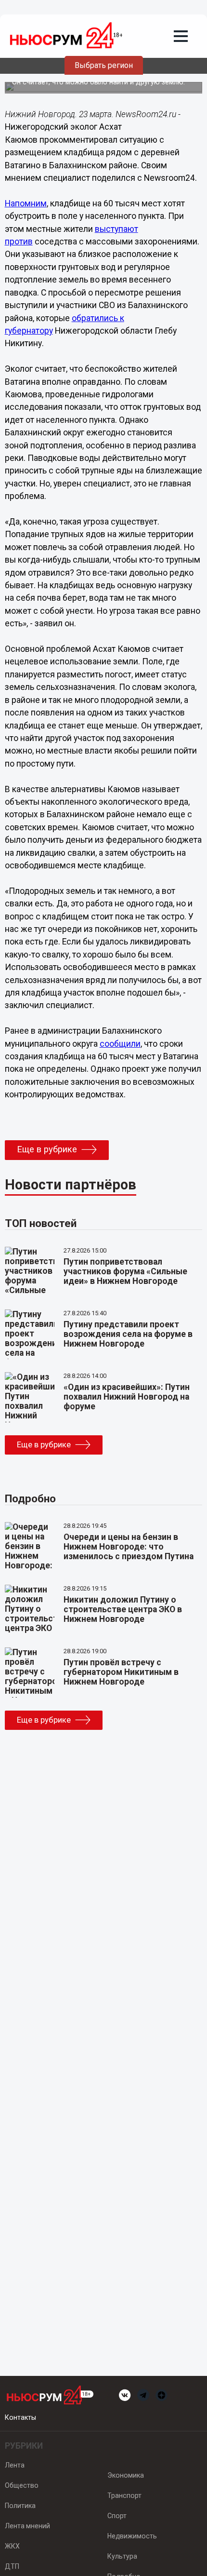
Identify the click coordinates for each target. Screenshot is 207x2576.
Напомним (26, 203)
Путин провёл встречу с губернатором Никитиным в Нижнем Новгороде (121, 1672)
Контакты (20, 2417)
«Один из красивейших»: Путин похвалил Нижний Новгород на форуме (127, 1397)
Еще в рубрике (47, 1149)
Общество (22, 2485)
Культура (122, 2556)
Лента (15, 2465)
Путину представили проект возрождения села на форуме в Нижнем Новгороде (128, 1334)
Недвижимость (132, 2536)
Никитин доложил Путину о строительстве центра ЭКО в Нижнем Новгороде (123, 1609)
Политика (20, 2506)
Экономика (126, 2475)
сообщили (120, 1044)
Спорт (117, 2516)
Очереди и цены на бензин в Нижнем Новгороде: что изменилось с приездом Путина (129, 1547)
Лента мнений (27, 2526)
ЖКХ (12, 2546)
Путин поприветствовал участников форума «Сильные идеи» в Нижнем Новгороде (125, 1271)
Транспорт (124, 2495)
